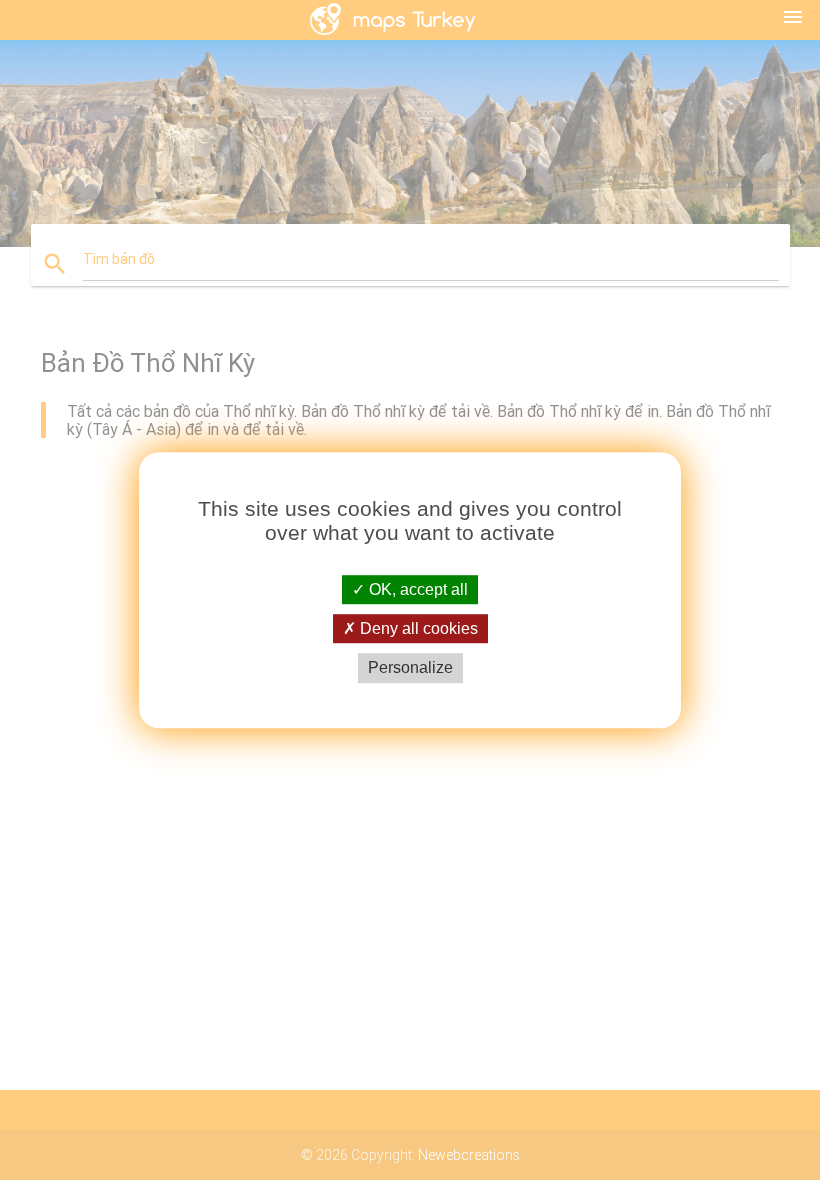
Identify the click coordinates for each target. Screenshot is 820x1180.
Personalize (410, 668)
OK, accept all (416, 589)
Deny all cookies (417, 628)
